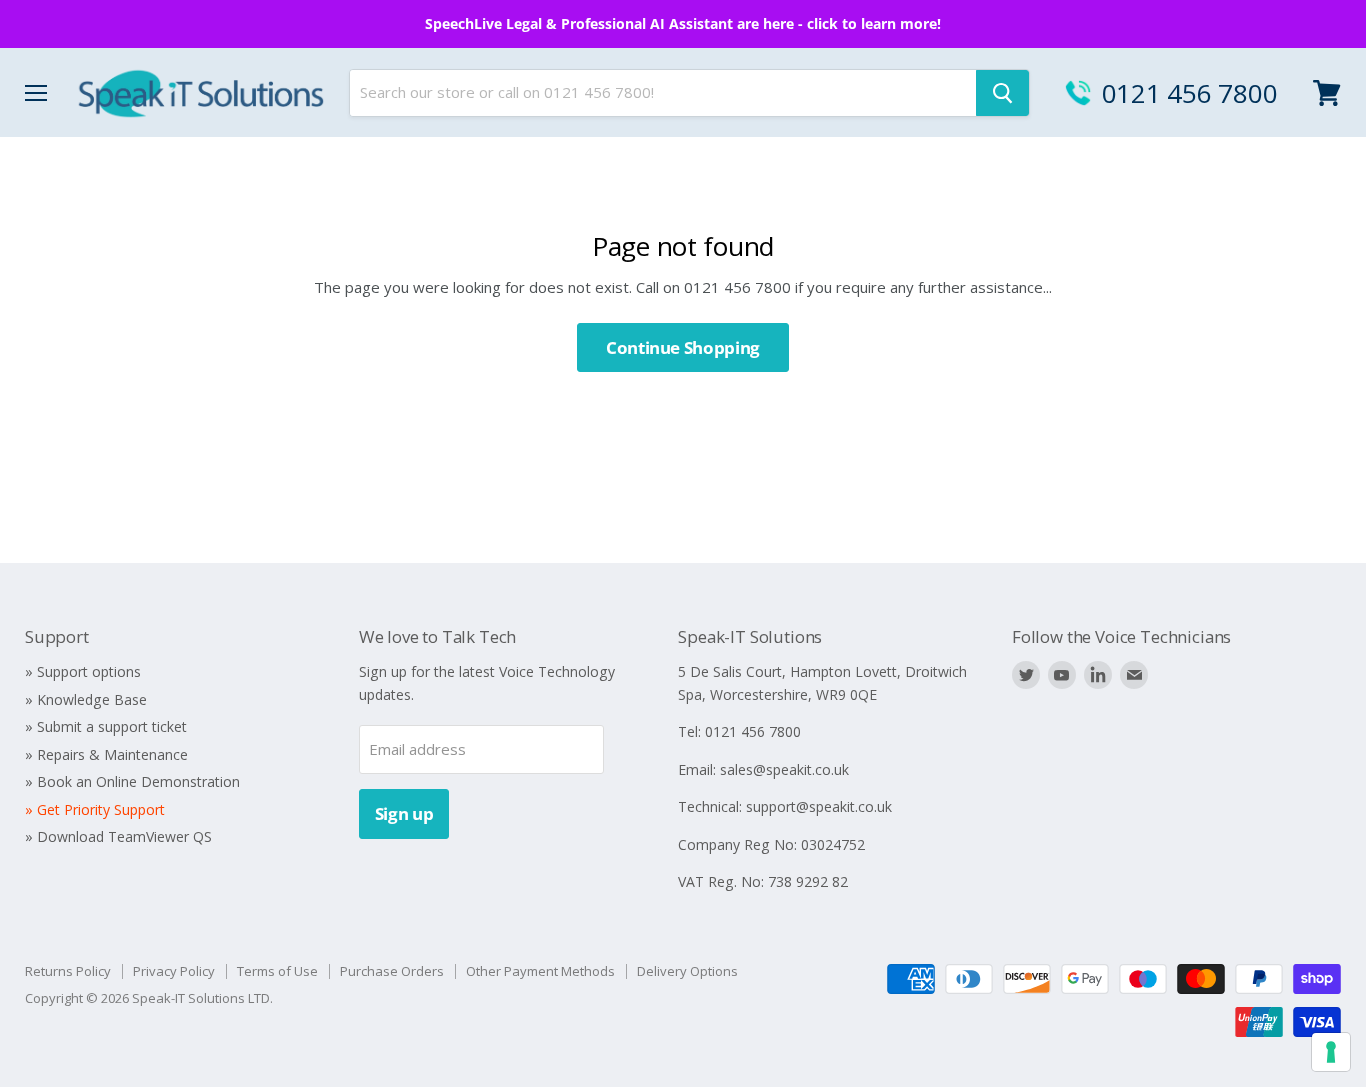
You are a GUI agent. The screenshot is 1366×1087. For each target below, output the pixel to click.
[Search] (1002, 93)
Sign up (404, 813)
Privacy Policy (174, 971)
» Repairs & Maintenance (106, 754)
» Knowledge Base (86, 699)
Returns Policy (68, 971)
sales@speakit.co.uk (784, 769)
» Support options (83, 671)
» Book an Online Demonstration (132, 781)
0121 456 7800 (1190, 93)
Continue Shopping (683, 347)
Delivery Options (687, 971)
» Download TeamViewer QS (118, 836)
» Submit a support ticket (106, 726)
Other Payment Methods (540, 971)
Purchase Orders (392, 971)
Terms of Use (277, 971)
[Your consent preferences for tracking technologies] (1331, 1052)
